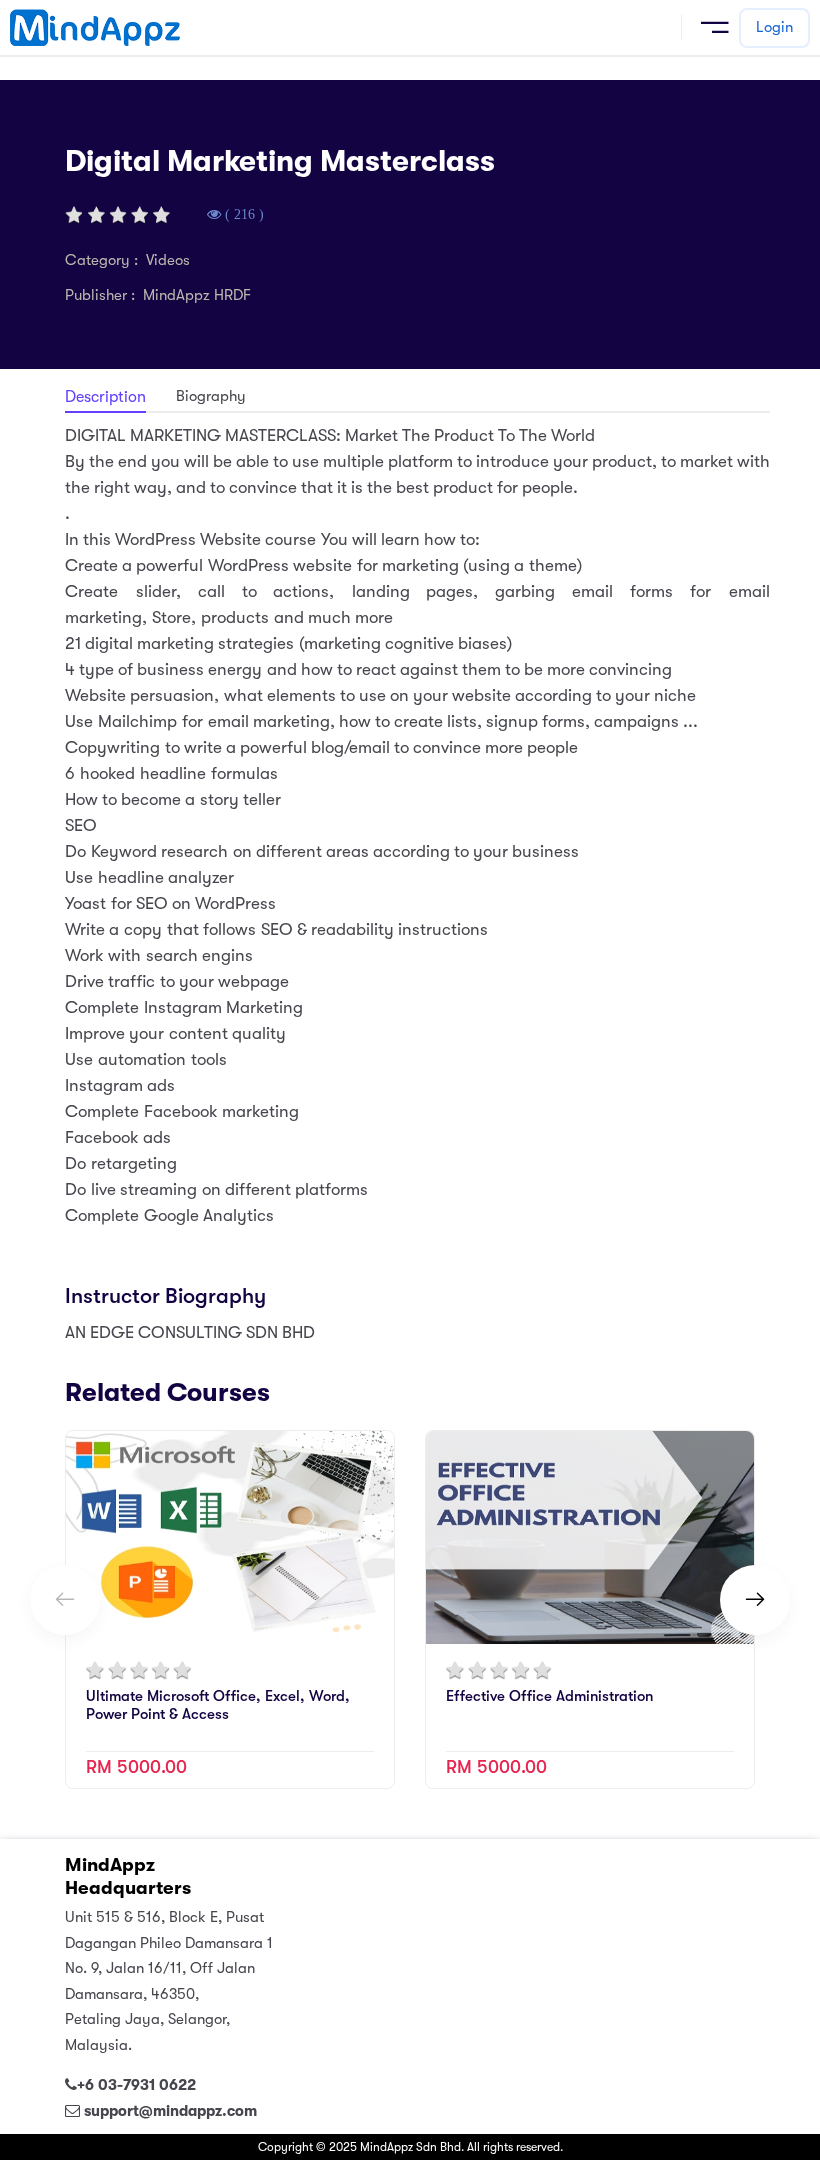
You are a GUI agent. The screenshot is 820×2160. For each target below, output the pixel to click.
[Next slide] (755, 1600)
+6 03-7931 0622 (136, 2085)
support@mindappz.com (170, 2111)
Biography (211, 396)
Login (774, 27)
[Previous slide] (65, 1600)
